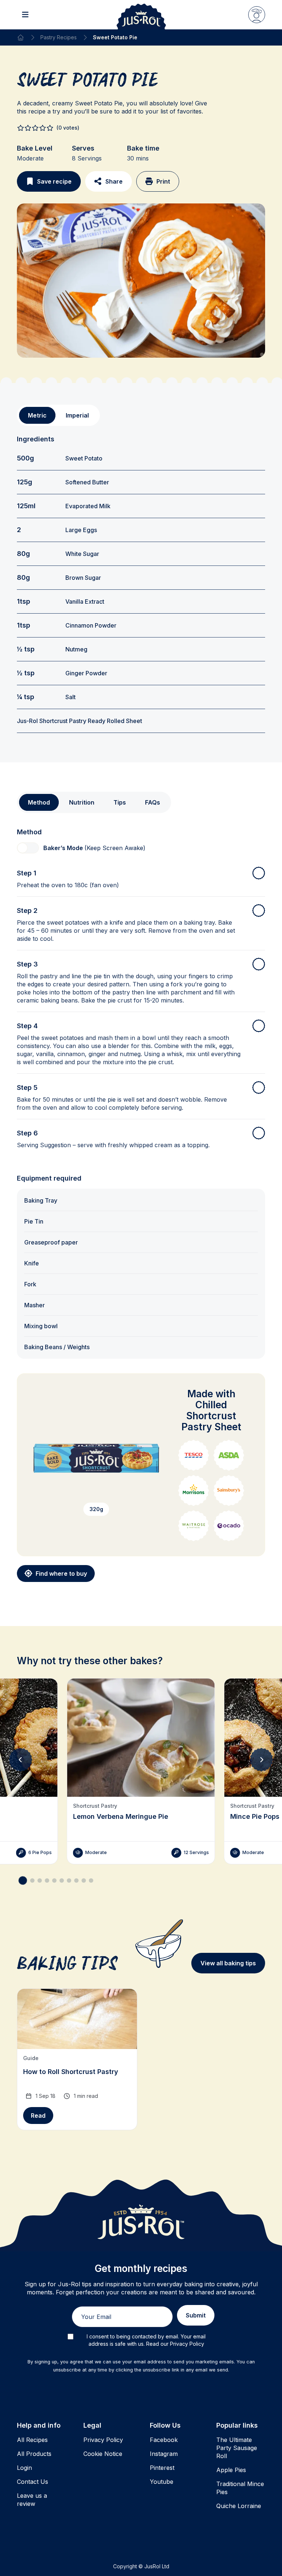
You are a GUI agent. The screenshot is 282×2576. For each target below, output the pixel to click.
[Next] (261, 1760)
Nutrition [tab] (82, 802)
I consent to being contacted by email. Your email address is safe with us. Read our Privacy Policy (146, 2340)
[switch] (28, 848)
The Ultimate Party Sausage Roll (237, 2448)
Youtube (162, 2482)
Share (114, 181)
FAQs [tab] (153, 802)
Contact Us (32, 2482)
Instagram (164, 2454)
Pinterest (162, 2468)
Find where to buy (61, 1574)
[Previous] (21, 1760)
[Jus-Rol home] (141, 15)
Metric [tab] (37, 415)
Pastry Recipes (59, 37)
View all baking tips (228, 1963)
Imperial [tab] (77, 415)
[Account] (257, 15)
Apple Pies (231, 2470)
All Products (34, 2454)
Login (24, 2468)
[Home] (21, 37)
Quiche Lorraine (239, 2506)
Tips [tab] (120, 802)
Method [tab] (39, 802)
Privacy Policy (103, 2440)
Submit (196, 2315)
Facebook (164, 2440)
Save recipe (54, 181)
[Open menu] (25, 15)
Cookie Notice (103, 2454)
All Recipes (32, 2440)
